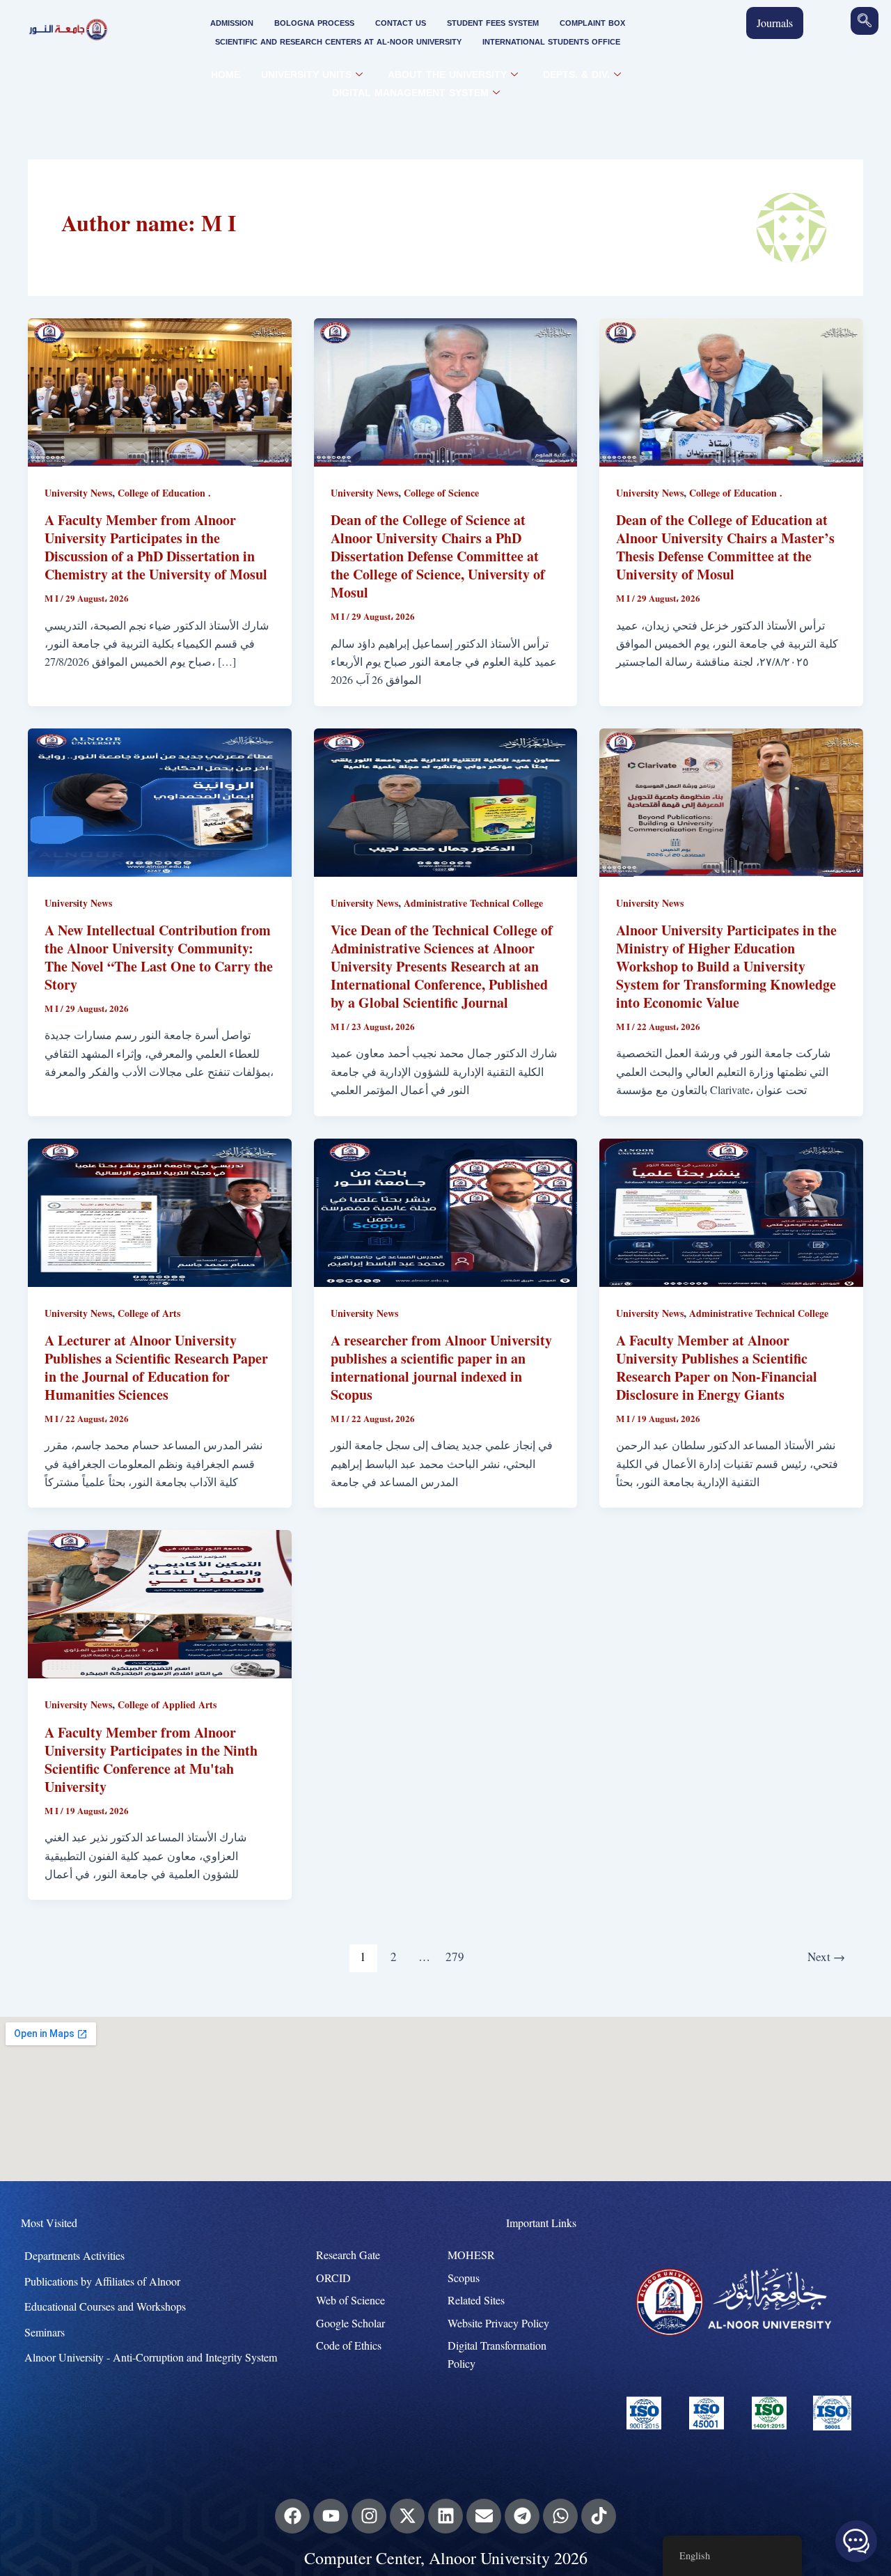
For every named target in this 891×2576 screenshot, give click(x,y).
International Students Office (551, 42)
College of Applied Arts (167, 1704)
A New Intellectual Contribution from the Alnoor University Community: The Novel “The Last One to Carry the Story (159, 957)
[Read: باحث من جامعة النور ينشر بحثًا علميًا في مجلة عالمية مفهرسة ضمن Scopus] (446, 1211)
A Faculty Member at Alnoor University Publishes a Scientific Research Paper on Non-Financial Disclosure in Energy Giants (717, 1367)
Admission (232, 23)
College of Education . (164, 493)
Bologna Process (314, 23)
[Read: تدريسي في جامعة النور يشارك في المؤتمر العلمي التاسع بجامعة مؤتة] (160, 1603)
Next (826, 1957)
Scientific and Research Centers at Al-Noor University (338, 42)
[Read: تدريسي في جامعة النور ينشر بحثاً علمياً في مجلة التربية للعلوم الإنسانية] (160, 1211)
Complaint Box (592, 23)
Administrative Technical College (473, 903)
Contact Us (401, 23)
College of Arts (149, 1313)
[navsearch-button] (865, 21)
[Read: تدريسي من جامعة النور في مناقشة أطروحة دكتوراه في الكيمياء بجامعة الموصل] (160, 390)
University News (78, 493)
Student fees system (493, 23)
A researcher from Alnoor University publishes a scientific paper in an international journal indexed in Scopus (441, 1367)
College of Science (441, 493)
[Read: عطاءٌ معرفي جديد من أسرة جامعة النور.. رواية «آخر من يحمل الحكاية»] (160, 801)
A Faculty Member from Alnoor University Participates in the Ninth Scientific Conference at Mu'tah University (151, 1759)
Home (226, 75)
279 (455, 1957)
